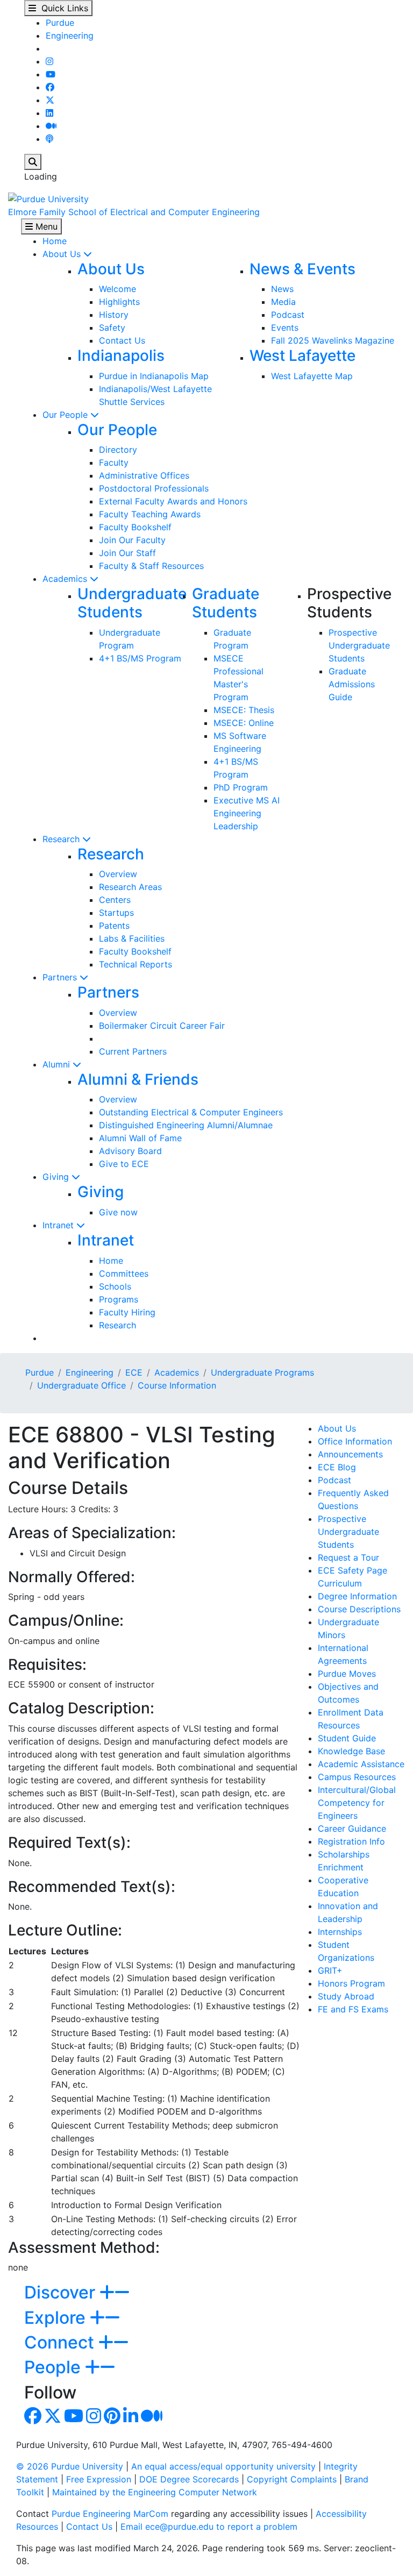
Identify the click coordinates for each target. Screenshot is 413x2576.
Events (285, 328)
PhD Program (241, 787)
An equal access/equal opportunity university (223, 2466)
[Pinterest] (112, 2419)
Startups (116, 913)
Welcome (118, 289)
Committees (124, 1273)
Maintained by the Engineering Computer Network (155, 2492)
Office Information (355, 1441)
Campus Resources (357, 1777)
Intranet (59, 1225)
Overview (118, 874)
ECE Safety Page (353, 1570)
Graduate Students (226, 603)
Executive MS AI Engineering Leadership (247, 813)
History (114, 315)
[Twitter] (50, 100)
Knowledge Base (351, 1751)
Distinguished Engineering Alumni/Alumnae (186, 1125)
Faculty (114, 462)
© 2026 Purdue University (70, 2466)
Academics (66, 579)
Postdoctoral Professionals (154, 488)
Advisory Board (130, 1151)
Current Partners (133, 1051)
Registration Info (351, 1841)
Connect (61, 2342)
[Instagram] (49, 61)
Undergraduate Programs (262, 1372)
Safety (112, 328)
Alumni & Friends (138, 1079)
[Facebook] (50, 87)
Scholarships (344, 1854)
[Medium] (51, 126)
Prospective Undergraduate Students (359, 645)
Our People (66, 415)
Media (283, 302)
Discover (62, 2292)
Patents (114, 926)
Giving (57, 1177)
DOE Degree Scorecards (189, 2479)
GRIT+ (330, 1970)
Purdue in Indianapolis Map (154, 376)
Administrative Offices (144, 475)
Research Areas (130, 887)
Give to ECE (124, 1164)
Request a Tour (348, 1557)
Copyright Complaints (292, 2479)
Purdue (60, 23)
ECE (134, 1372)
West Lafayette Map (312, 376)
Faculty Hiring (127, 1312)
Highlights (119, 302)
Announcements (350, 1454)
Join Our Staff (127, 553)
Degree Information (357, 1596)
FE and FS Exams (353, 2009)
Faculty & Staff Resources (151, 566)
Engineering (70, 35)
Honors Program (351, 1983)
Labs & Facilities (132, 938)
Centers (115, 900)
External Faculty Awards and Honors (173, 501)
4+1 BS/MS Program (140, 658)
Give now (118, 1212)
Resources (339, 1725)
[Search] (33, 162)
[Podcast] (49, 139)
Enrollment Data (351, 1712)
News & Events (302, 269)
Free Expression (99, 2479)
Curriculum (340, 1583)
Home (55, 241)
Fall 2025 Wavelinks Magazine (333, 340)
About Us (63, 254)
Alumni (58, 1064)
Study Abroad (346, 1996)
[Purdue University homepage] (48, 198)
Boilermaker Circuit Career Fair (162, 1026)
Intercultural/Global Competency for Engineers (357, 1803)
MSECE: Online (244, 723)
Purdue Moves (347, 1674)
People (55, 2367)
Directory (118, 450)
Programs (119, 1299)
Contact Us (122, 340)
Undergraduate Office (81, 1385)
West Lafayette (302, 355)
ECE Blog (337, 1467)
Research (62, 839)
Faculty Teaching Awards (150, 514)
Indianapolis (121, 355)
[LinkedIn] (49, 113)
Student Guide (347, 1738)
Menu (45, 226)
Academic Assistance (361, 1764)
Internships (340, 1932)
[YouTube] (51, 74)
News (282, 289)
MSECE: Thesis (244, 710)
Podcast (288, 315)
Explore (57, 2318)
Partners (61, 977)
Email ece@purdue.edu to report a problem (209, 2527)
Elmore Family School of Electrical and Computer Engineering (134, 212)
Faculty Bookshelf (135, 527)
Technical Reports (136, 964)
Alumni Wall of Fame (140, 1138)
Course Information (177, 1385)
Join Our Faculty (132, 540)
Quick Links (62, 8)
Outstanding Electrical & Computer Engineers (191, 1112)
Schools (115, 1286)
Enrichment (341, 1867)
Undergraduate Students (132, 603)
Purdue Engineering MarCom (110, 2514)
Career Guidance (352, 1828)
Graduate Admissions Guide (352, 684)
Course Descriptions (359, 1609)
